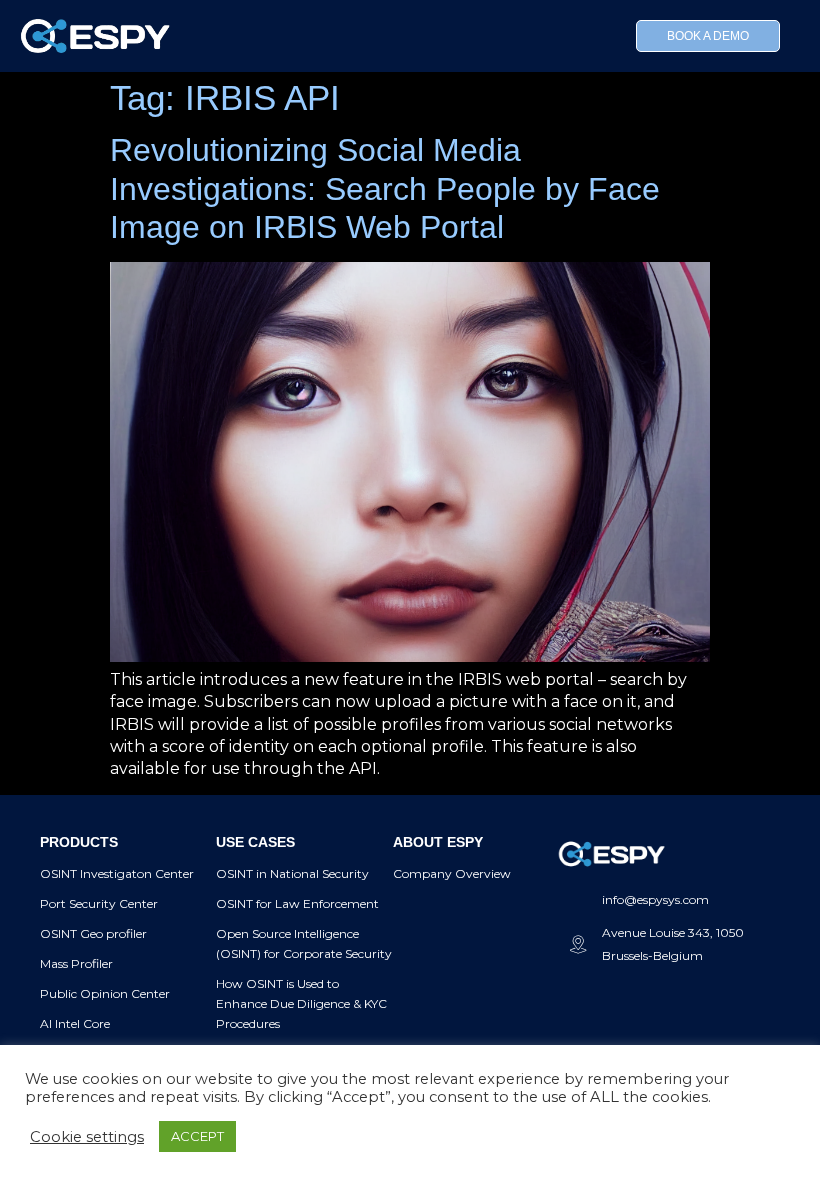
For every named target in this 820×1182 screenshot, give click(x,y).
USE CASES (255, 842)
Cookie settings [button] (87, 1137)
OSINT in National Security (292, 873)
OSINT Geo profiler (93, 933)
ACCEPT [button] (197, 1136)
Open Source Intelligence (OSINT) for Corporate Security (304, 943)
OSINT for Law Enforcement (297, 903)
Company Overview (452, 873)
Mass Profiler (76, 963)
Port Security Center (99, 903)
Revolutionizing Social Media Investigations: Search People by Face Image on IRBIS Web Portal (385, 188)
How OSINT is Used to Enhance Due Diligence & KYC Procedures (301, 1003)
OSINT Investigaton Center (117, 873)
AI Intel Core (75, 1023)
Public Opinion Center (105, 993)
